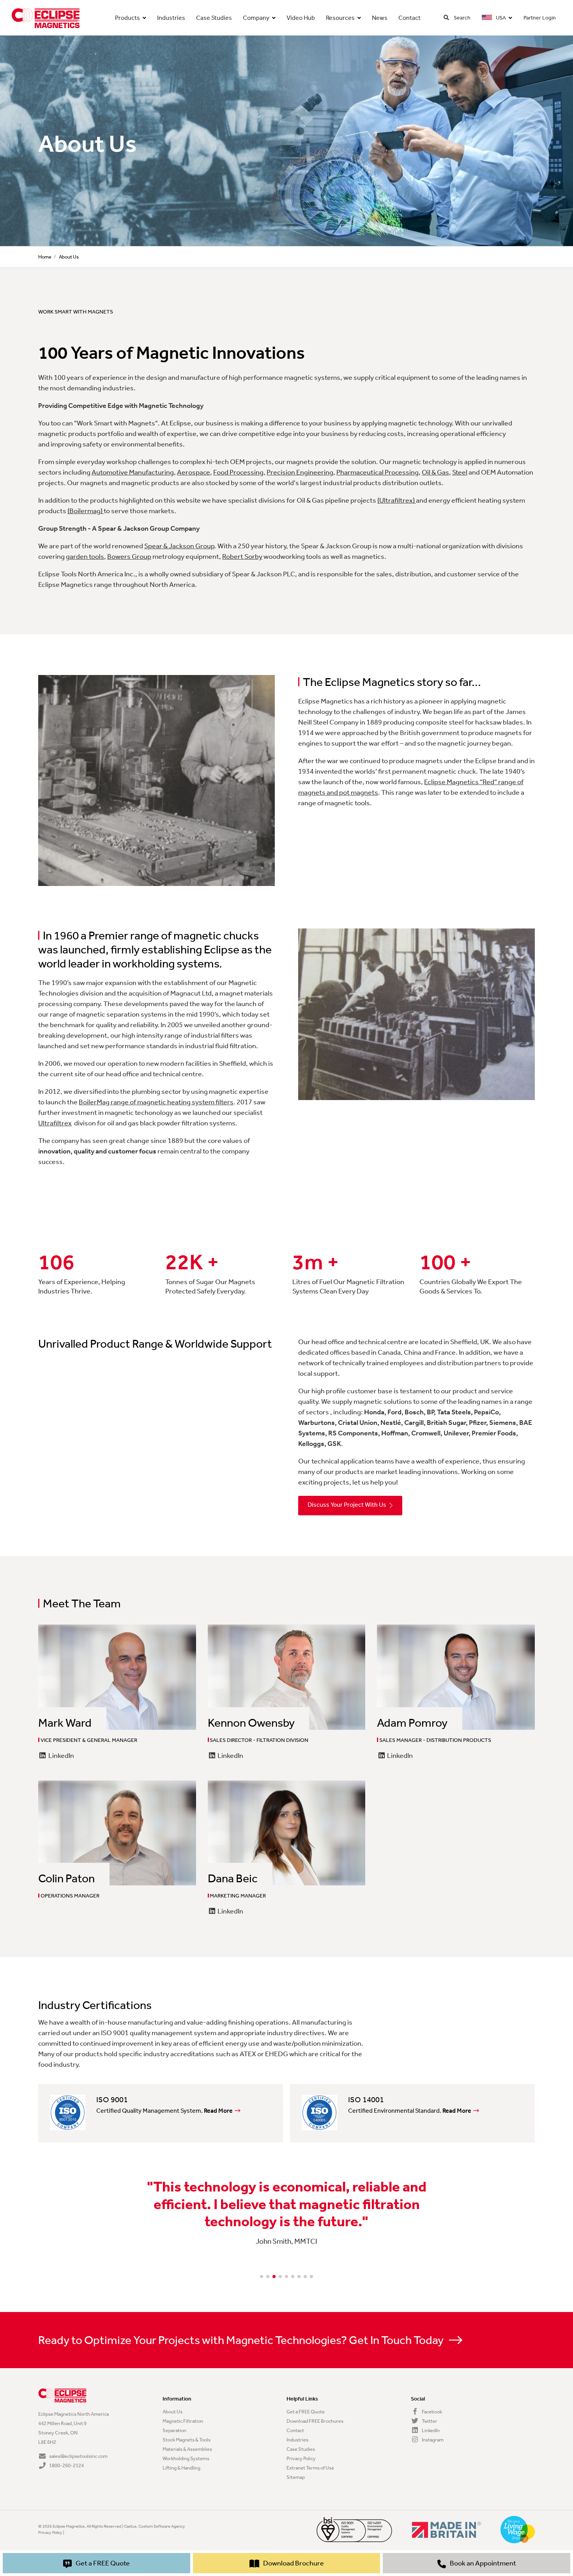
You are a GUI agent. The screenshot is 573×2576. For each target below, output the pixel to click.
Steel (460, 472)
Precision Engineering (300, 472)
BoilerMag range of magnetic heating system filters (156, 1102)
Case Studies (214, 18)
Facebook (432, 2412)
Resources (340, 18)
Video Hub (301, 18)
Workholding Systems (186, 2458)
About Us (172, 2412)
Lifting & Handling (181, 2468)
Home (45, 257)
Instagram (432, 2440)
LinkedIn (61, 1756)
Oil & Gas (435, 472)
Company (256, 18)
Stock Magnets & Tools (187, 2440)
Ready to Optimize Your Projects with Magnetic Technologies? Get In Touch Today (242, 2340)
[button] (262, 2277)
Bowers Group (129, 556)
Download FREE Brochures (315, 2421)
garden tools (85, 556)
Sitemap (296, 2477)
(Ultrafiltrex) (397, 500)
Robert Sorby (242, 556)
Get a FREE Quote (306, 2412)
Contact (409, 18)
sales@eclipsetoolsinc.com (78, 2456)
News (380, 18)
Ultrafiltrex (55, 1123)
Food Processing (238, 472)
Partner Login (540, 18)
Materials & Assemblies (187, 2449)
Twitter (429, 2421)
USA (500, 18)
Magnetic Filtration (183, 2421)
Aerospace (194, 472)
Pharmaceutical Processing (378, 472)
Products (127, 18)
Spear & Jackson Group (179, 546)
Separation (174, 2430)
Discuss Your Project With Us (347, 1505)
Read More (218, 2111)
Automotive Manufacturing (133, 472)
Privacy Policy (301, 2458)
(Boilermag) (86, 511)
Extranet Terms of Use (310, 2468)
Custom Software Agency (162, 2526)
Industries (171, 18)
